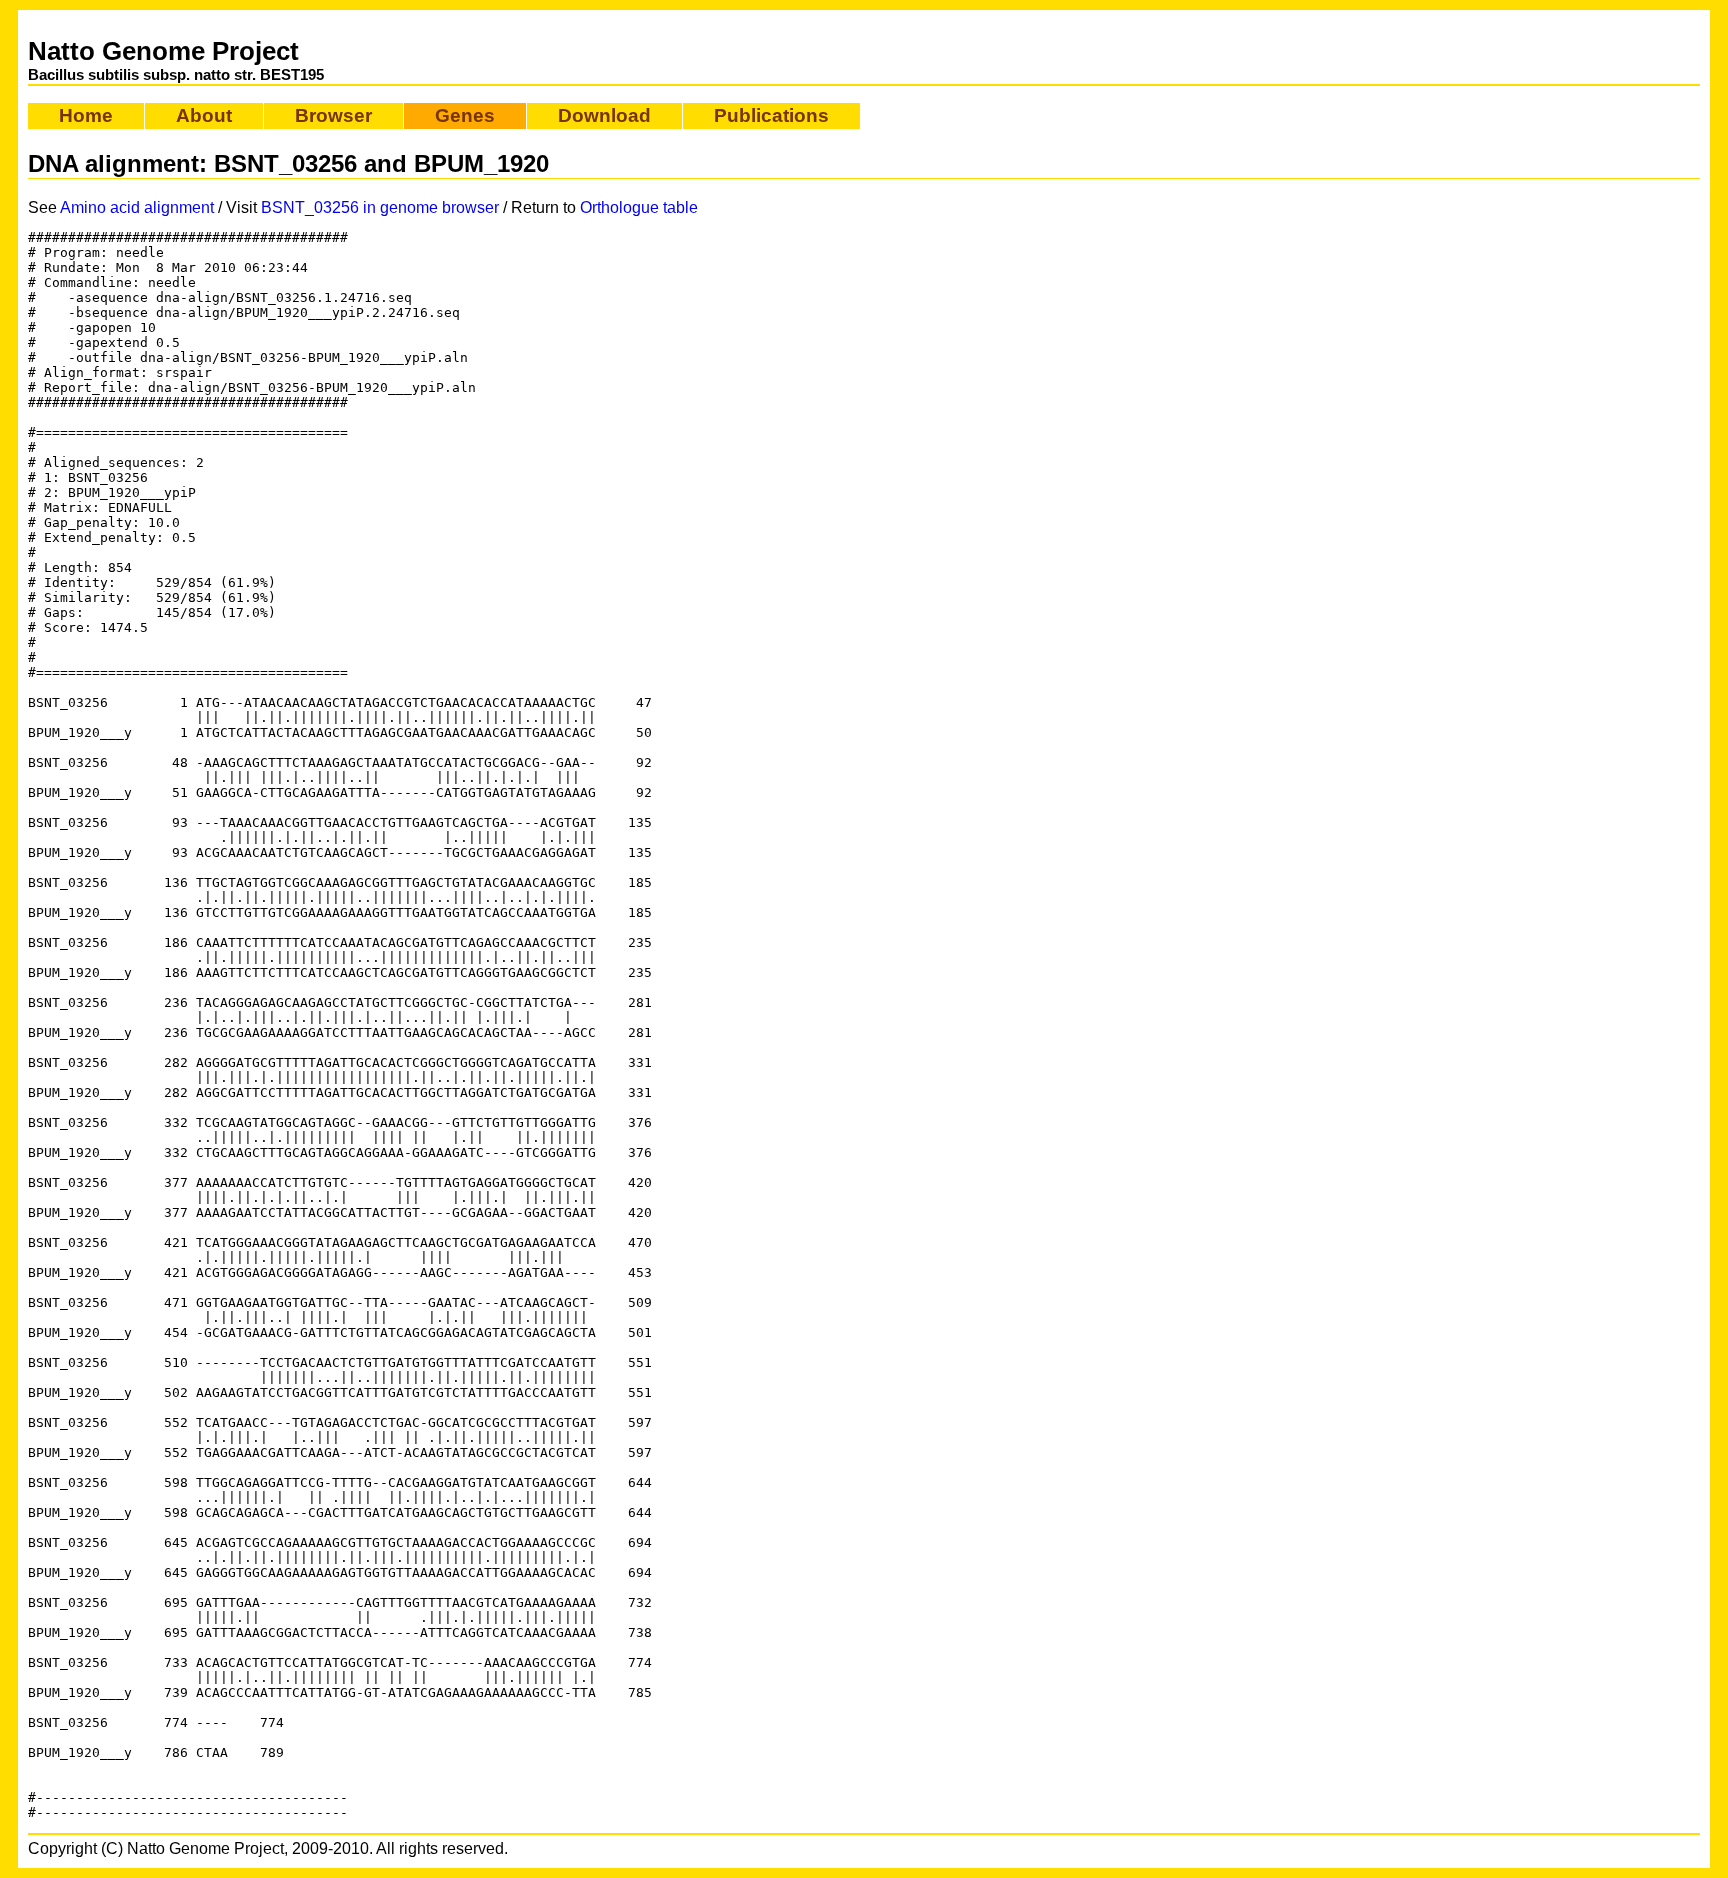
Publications (771, 115)
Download (604, 115)
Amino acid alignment (137, 207)
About (204, 115)
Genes (465, 115)
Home (86, 115)
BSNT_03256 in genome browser (380, 207)
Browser (333, 115)
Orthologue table (639, 207)
